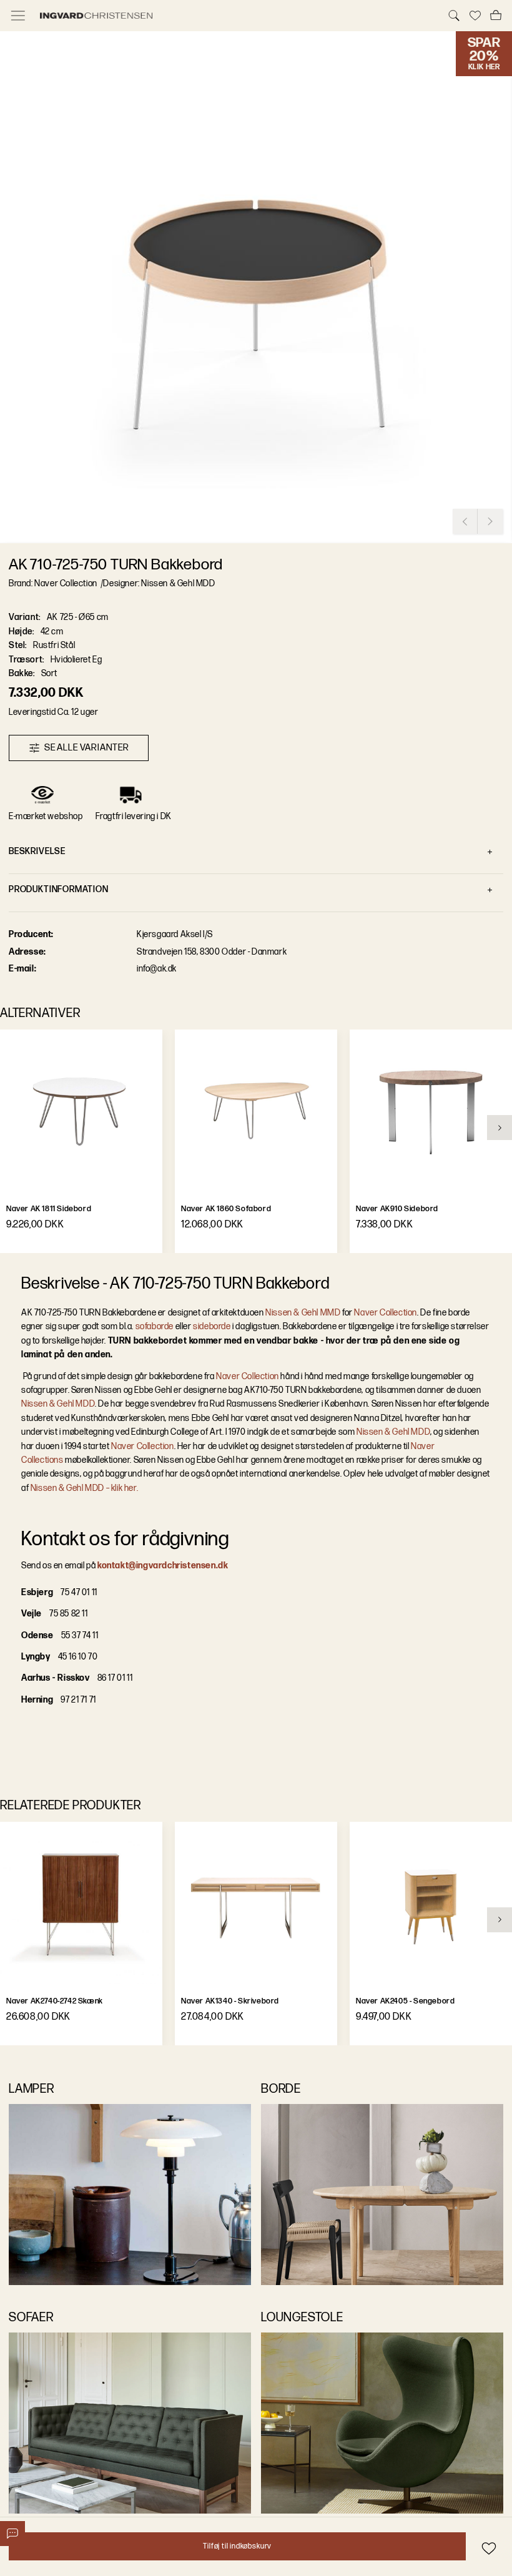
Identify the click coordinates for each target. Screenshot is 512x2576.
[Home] (236, 16)
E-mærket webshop (46, 816)
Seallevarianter (87, 748)
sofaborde (155, 1326)
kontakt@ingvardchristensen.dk (163, 1566)
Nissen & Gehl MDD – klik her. (83, 1488)
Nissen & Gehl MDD (58, 1404)
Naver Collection (386, 1313)
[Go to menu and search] (18, 16)
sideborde (212, 1326)
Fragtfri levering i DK (134, 816)
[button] (256, 287)
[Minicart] (496, 16)
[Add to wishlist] (489, 2548)
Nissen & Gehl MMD (303, 1313)
